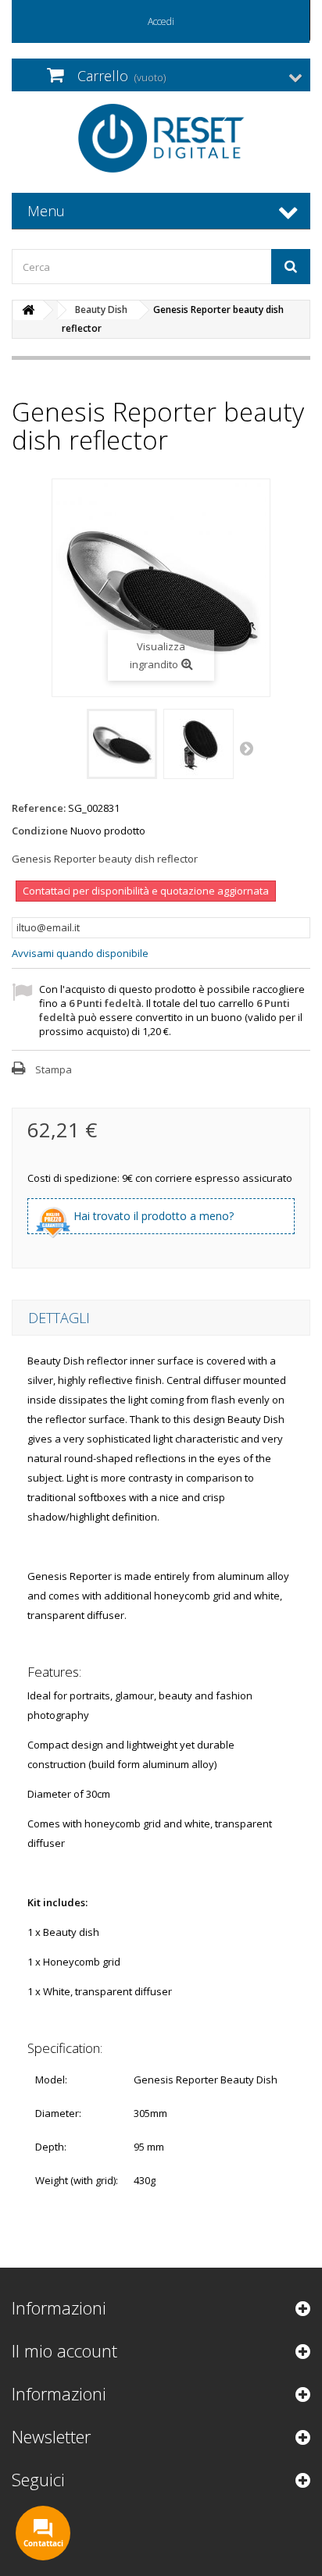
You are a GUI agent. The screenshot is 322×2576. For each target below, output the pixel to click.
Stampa (54, 1069)
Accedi (161, 21)
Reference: (39, 808)
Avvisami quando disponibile (80, 953)
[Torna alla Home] (28, 310)
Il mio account (64, 2350)
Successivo (248, 748)
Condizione (40, 831)
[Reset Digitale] (161, 138)
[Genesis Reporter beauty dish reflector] (122, 744)
